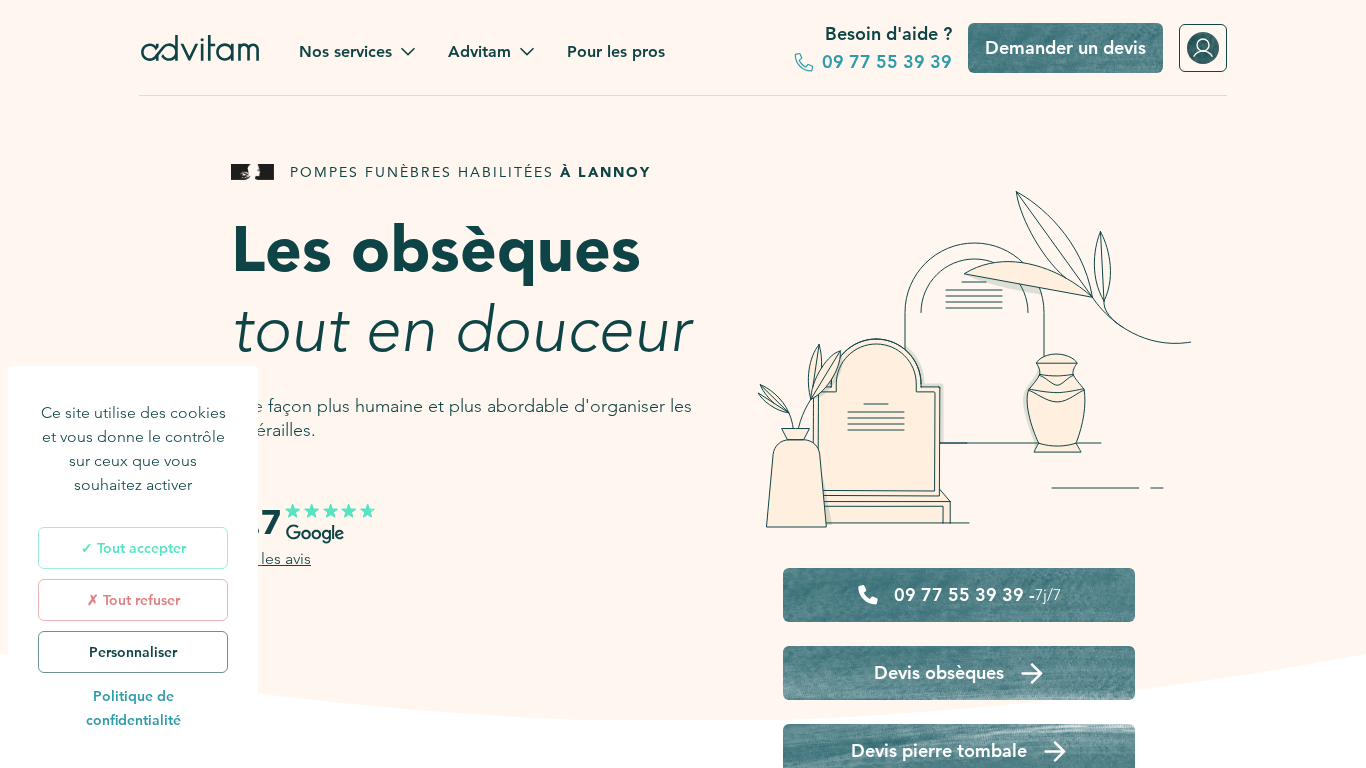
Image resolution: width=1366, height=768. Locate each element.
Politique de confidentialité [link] (133, 708)
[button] (357, 52)
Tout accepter (139, 548)
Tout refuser (139, 600)
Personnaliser (133, 652)
